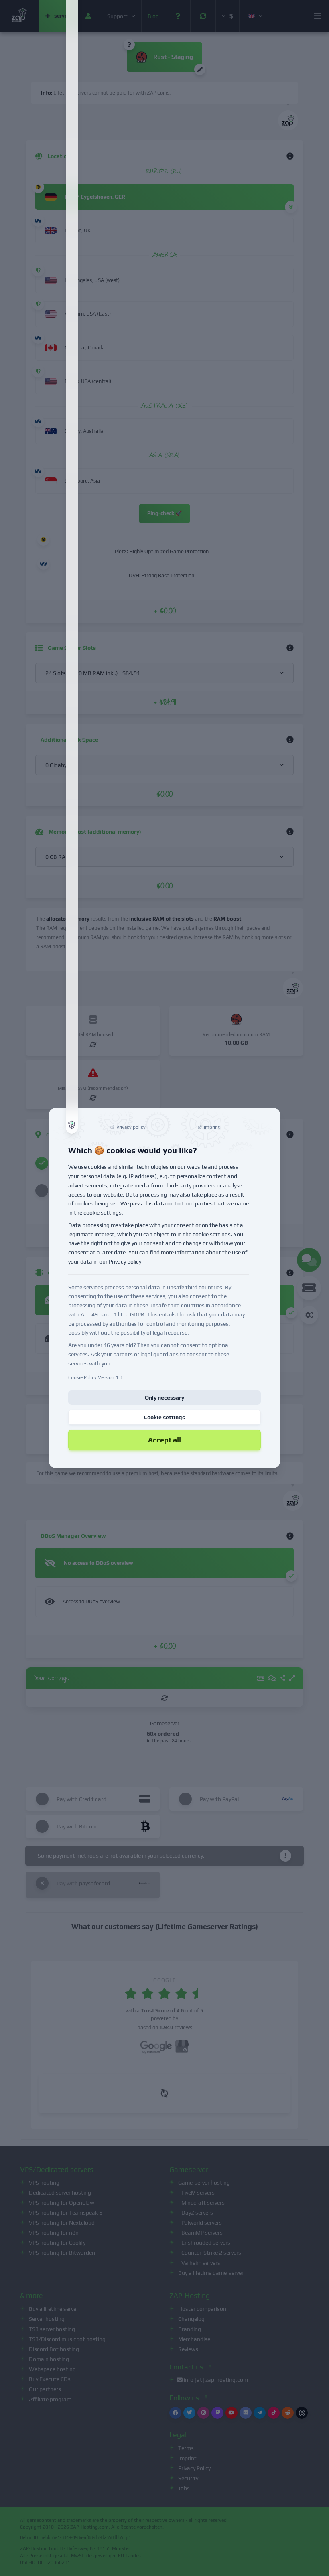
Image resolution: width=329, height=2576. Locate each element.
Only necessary (164, 1398)
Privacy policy (125, 1262)
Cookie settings (164, 1417)
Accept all (164, 1440)
